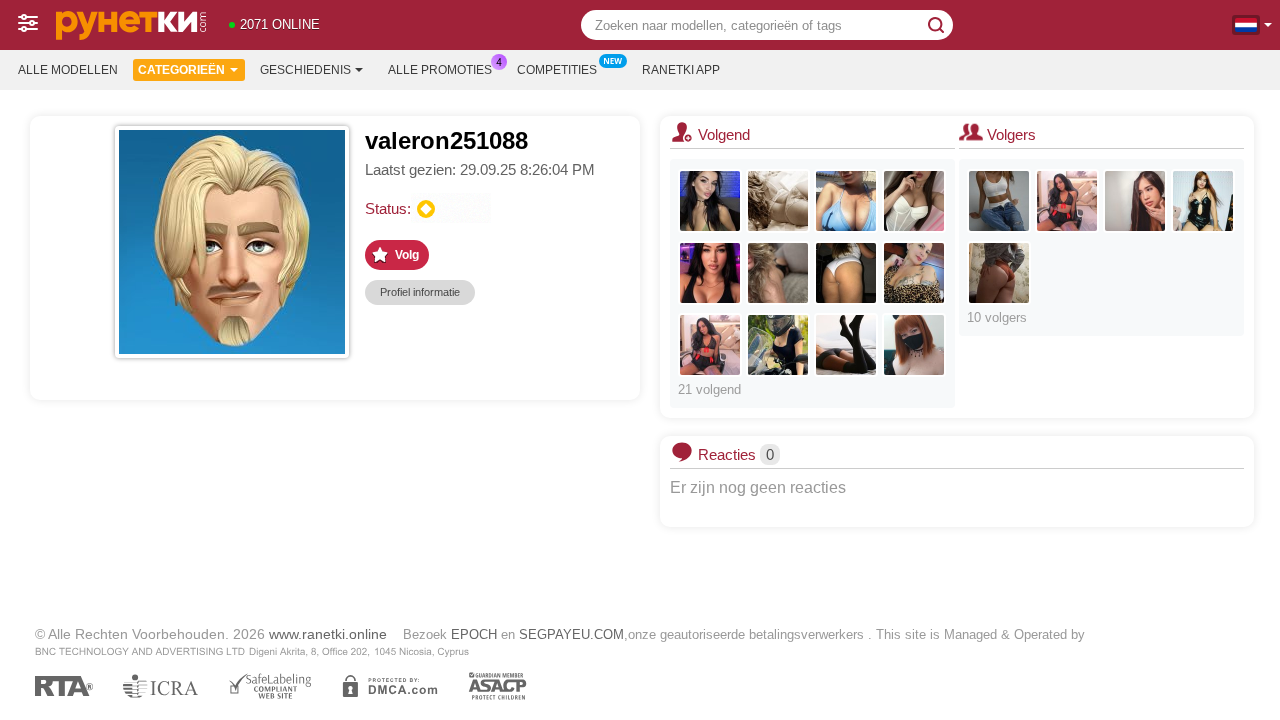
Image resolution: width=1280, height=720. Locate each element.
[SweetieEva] (999, 273)
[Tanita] (846, 345)
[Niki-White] (1135, 201)
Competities (557, 70)
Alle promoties (440, 70)
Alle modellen (68, 70)
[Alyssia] (778, 201)
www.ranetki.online (328, 634)
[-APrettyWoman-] (1203, 201)
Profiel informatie (420, 292)
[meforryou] (778, 345)
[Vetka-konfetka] (914, 345)
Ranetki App (681, 70)
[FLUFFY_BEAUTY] (846, 273)
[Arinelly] (999, 201)
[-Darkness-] (710, 273)
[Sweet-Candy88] (846, 201)
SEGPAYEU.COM (571, 634)
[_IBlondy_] (778, 273)
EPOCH (474, 634)
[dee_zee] (914, 201)
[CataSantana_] (710, 345)
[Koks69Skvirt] (914, 273)
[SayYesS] (710, 201)
